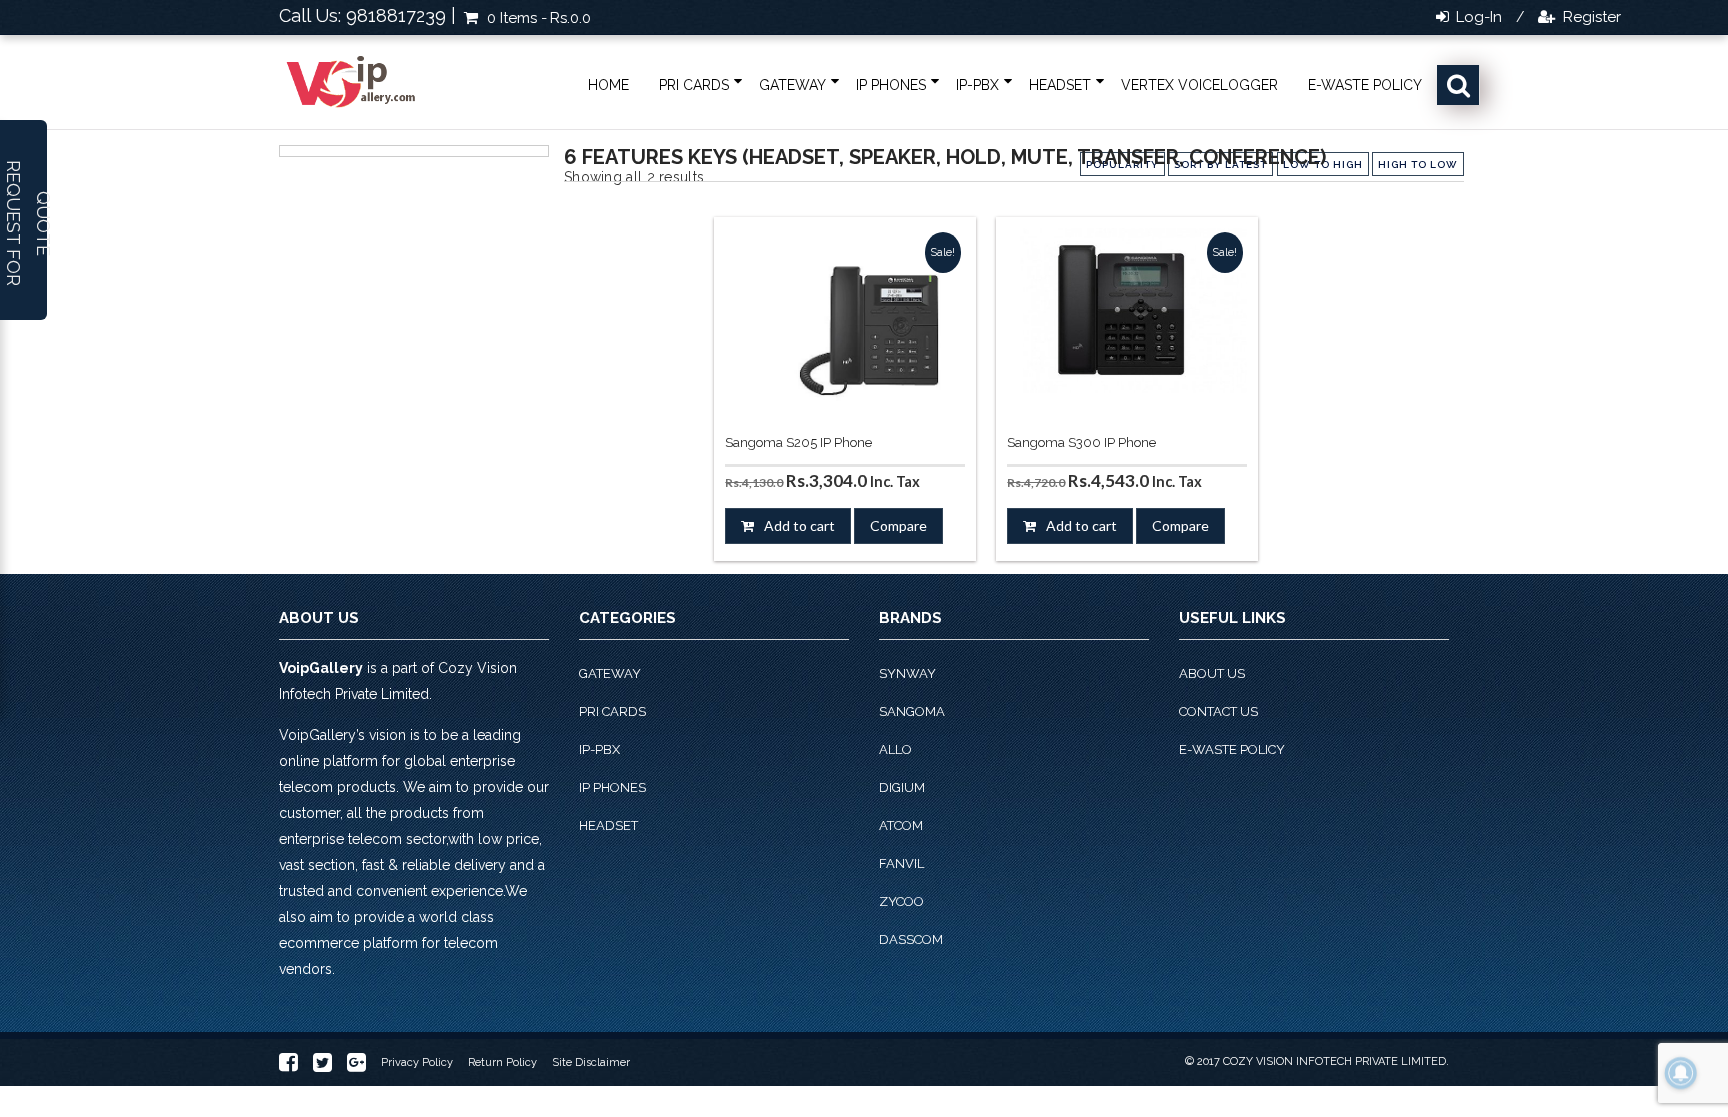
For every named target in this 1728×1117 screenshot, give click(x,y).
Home (608, 85)
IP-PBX (977, 85)
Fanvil (901, 863)
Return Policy (502, 1062)
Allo (895, 749)
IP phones (891, 85)
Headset (1060, 85)
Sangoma (912, 711)
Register (1590, 17)
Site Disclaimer (591, 1062)
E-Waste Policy (1365, 85)
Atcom (901, 825)
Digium (902, 787)
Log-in (1477, 17)
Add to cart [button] (799, 525)
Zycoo (901, 901)
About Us (1212, 673)
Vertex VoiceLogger (1199, 85)
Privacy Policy (417, 1062)
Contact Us (1218, 711)
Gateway (792, 85)
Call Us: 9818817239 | (367, 15)
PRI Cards (694, 85)
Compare (898, 525)
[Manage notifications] (1681, 1073)
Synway (907, 673)
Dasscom (911, 939)
